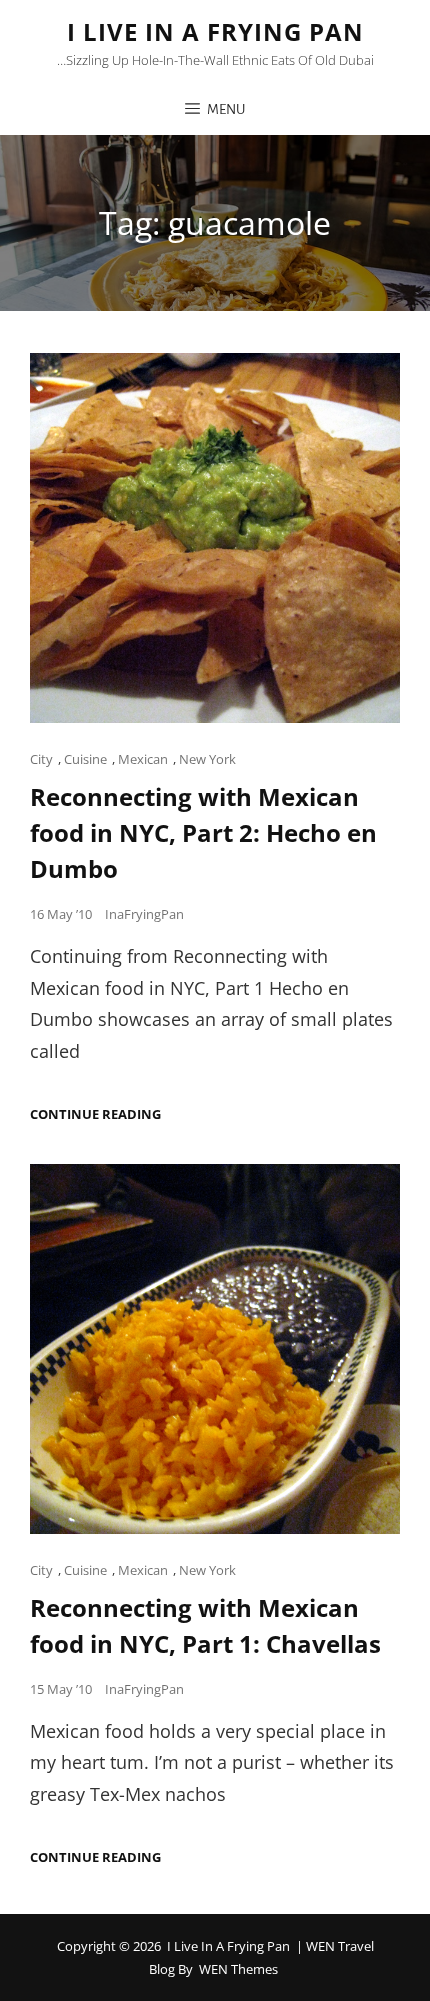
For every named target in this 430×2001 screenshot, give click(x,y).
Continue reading (95, 1114)
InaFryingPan (144, 914)
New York (207, 759)
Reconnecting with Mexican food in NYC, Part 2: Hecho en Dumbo (203, 832)
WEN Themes (238, 1969)
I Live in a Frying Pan (215, 31)
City (41, 759)
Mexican (143, 759)
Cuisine (85, 759)
